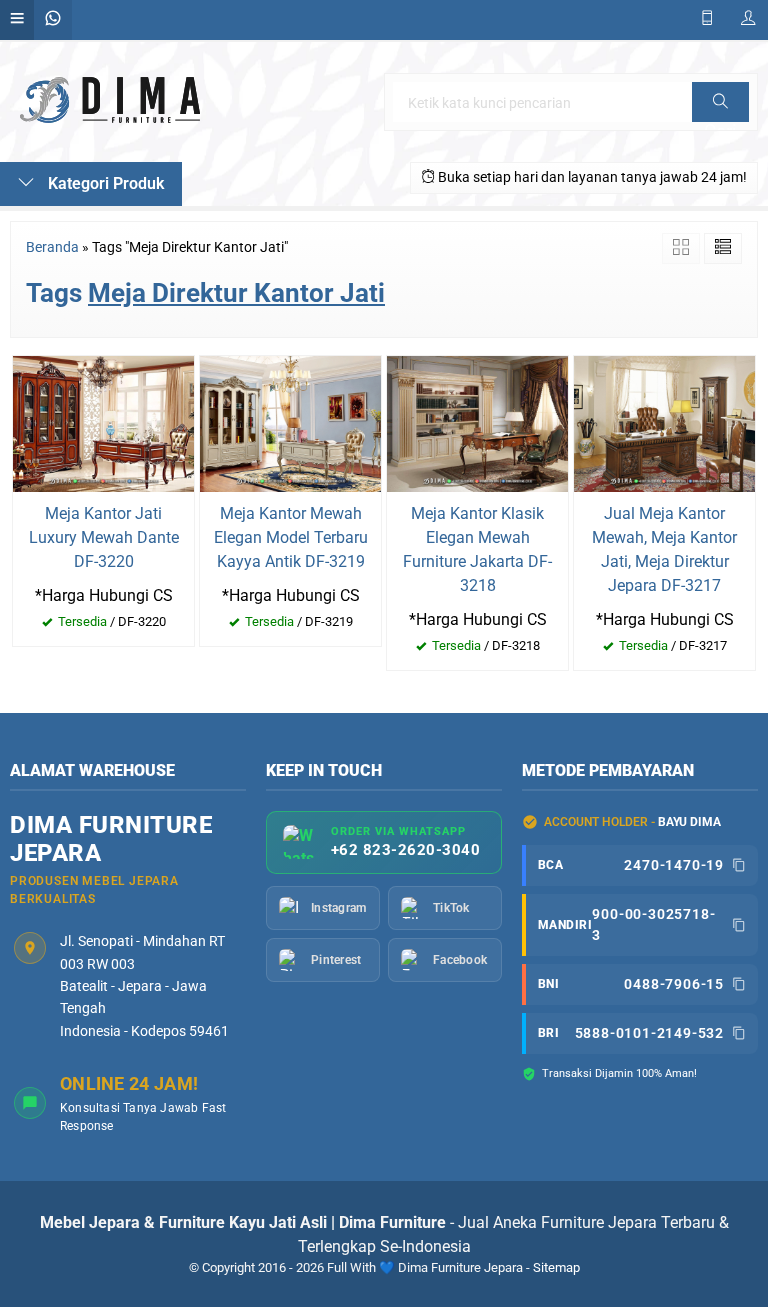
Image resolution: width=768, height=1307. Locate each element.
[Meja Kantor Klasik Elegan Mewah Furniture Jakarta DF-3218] (477, 422)
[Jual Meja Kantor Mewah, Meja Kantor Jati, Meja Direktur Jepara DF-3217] (664, 422)
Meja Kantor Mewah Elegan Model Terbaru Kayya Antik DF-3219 (291, 537)
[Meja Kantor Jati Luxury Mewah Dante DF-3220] (103, 422)
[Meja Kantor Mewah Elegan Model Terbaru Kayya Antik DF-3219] (290, 422)
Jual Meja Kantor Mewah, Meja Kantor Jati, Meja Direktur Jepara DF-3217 (664, 549)
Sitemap (556, 1267)
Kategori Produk (104, 183)
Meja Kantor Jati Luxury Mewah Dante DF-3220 (104, 537)
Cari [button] (720, 121)
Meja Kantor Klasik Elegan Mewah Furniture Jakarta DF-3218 (477, 549)
